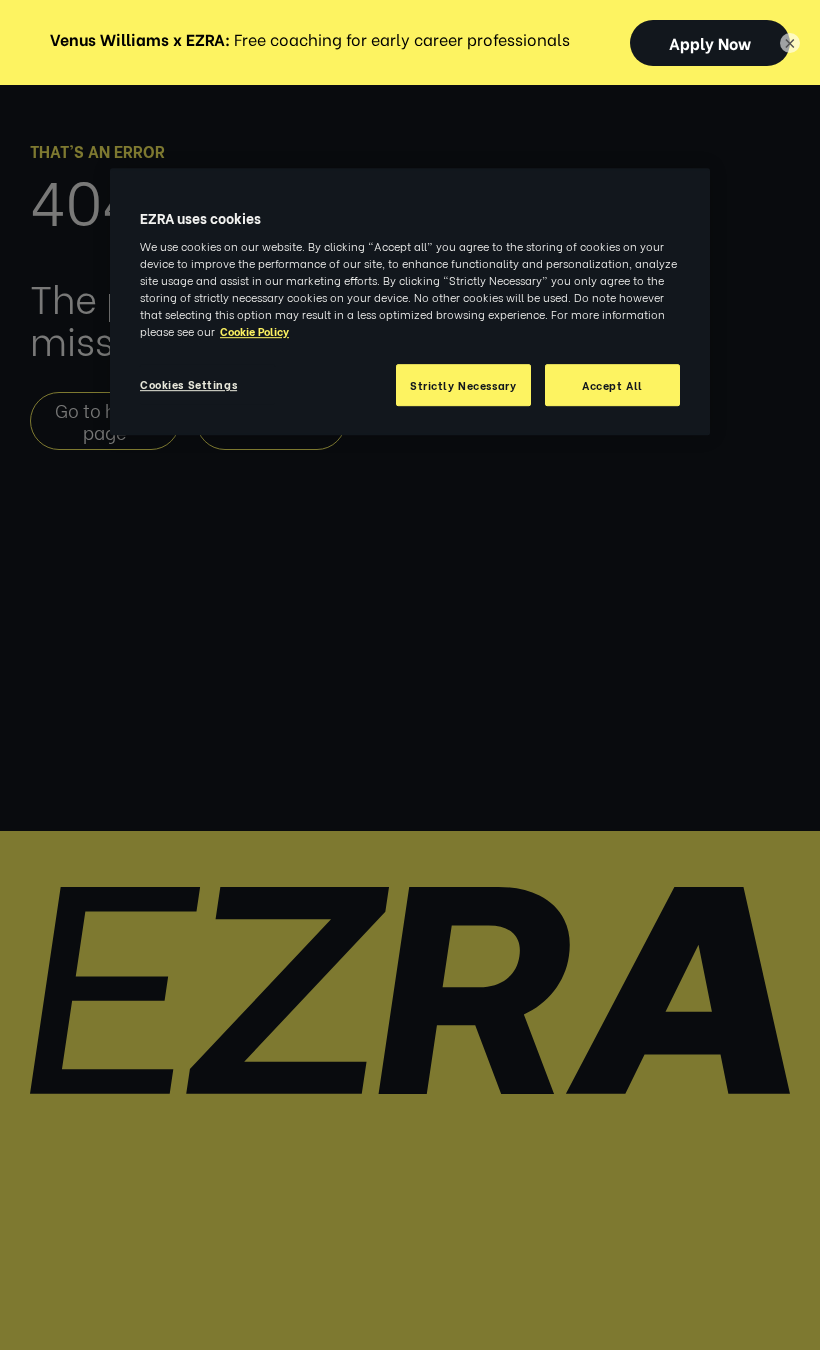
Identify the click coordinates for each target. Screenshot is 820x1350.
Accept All (612, 385)
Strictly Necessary (463, 385)
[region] (410, 302)
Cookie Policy (254, 331)
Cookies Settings (188, 384)
